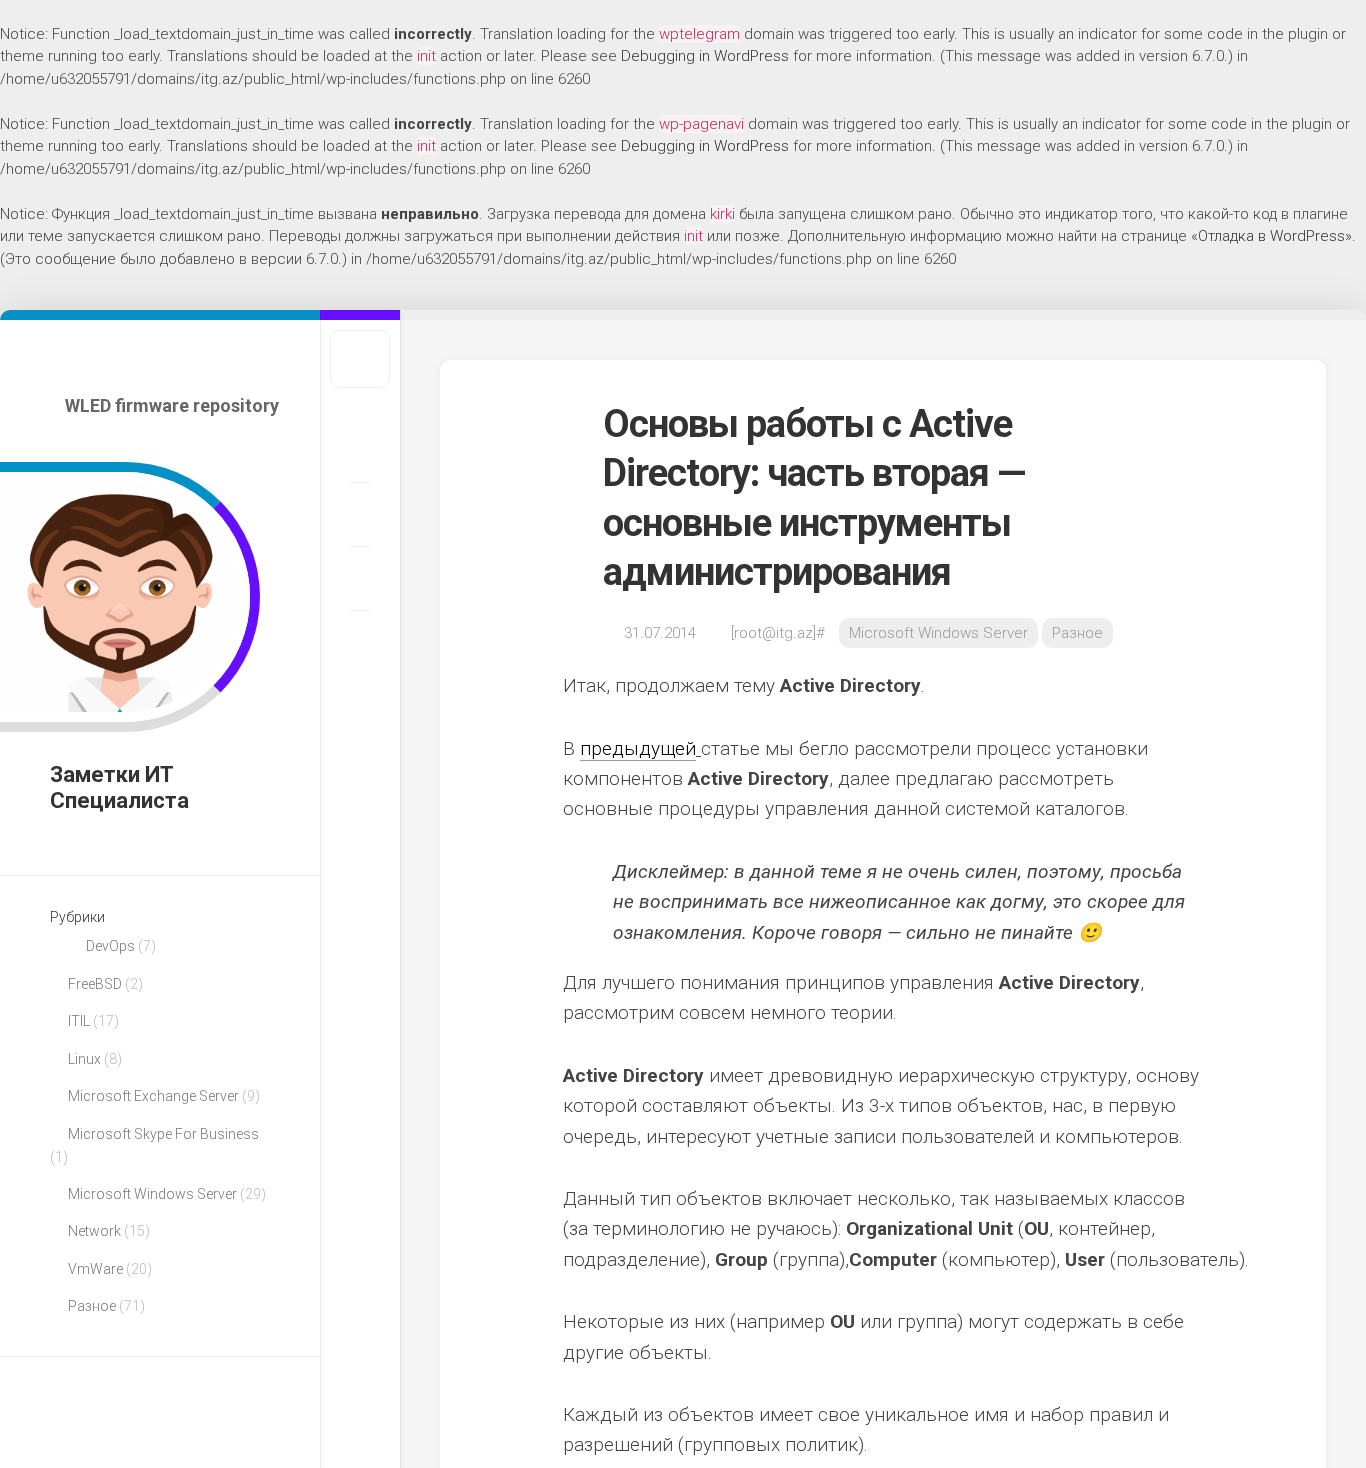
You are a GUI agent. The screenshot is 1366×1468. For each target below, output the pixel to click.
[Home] (360, 450)
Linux (84, 1059)
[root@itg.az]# (778, 633)
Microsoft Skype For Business (163, 1134)
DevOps (110, 946)
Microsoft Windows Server (152, 1194)
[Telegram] (360, 578)
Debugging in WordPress (705, 56)
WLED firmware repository (172, 405)
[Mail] (360, 642)
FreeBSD (95, 984)
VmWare (95, 1269)
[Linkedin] (360, 514)
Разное (92, 1306)
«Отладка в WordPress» (1271, 236)
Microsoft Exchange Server (153, 1096)
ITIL (79, 1021)
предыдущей (638, 748)
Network (94, 1231)
